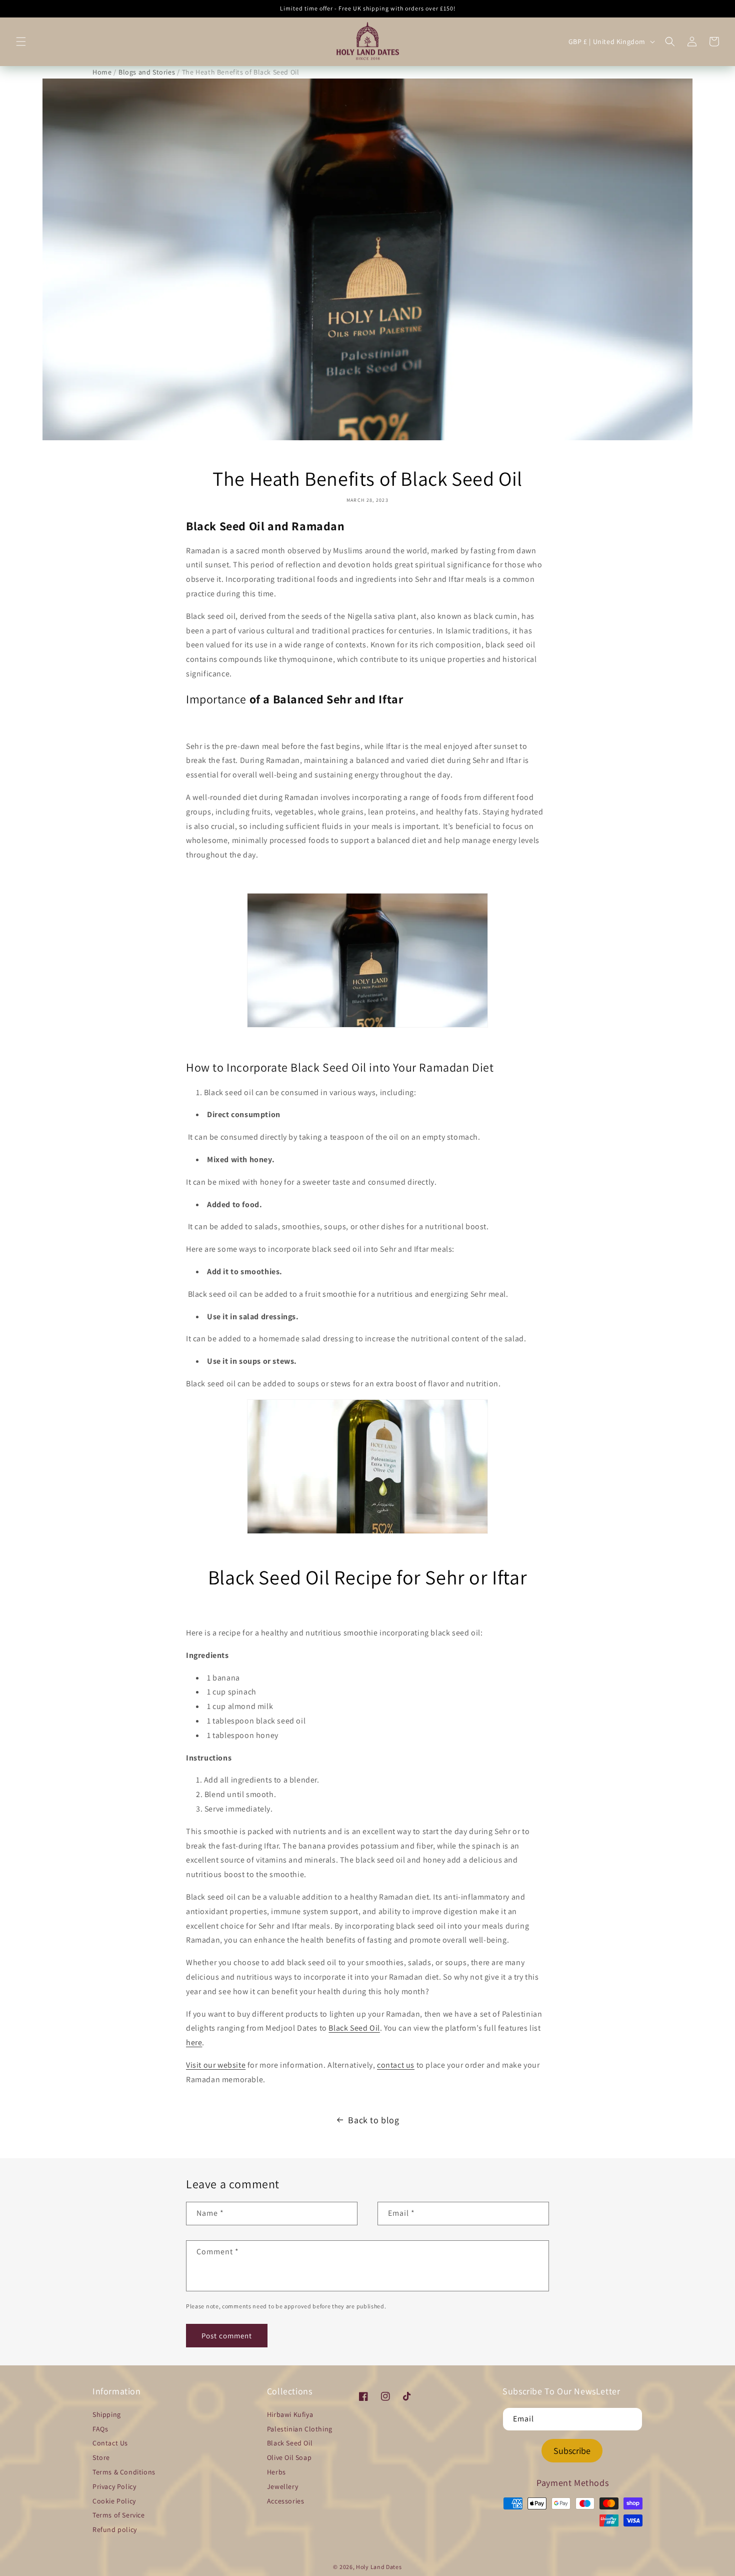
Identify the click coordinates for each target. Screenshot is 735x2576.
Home (102, 72)
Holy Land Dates (379, 2567)
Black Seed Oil (354, 2028)
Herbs (276, 2472)
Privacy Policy (114, 2486)
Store (101, 2457)
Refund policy (115, 2529)
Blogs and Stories (147, 72)
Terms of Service (119, 2515)
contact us (396, 2065)
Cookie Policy (114, 2501)
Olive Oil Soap (289, 2457)
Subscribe (572, 2451)
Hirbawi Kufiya (290, 2414)
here (194, 2042)
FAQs (100, 2429)
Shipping (107, 2414)
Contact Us (110, 2443)
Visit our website (216, 2065)
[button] (21, 42)
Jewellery (282, 2486)
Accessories (286, 2501)
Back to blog (373, 2120)
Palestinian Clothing (300, 2429)
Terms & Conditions (124, 2472)
